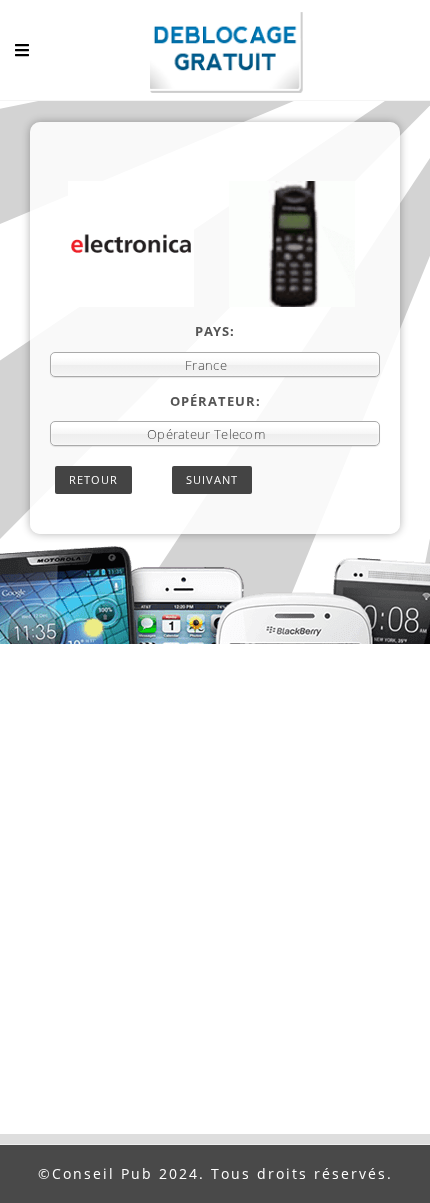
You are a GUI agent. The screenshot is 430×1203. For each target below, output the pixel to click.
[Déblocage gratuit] (215, 55)
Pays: (215, 331)
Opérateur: (215, 401)
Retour (93, 479)
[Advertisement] (215, 909)
